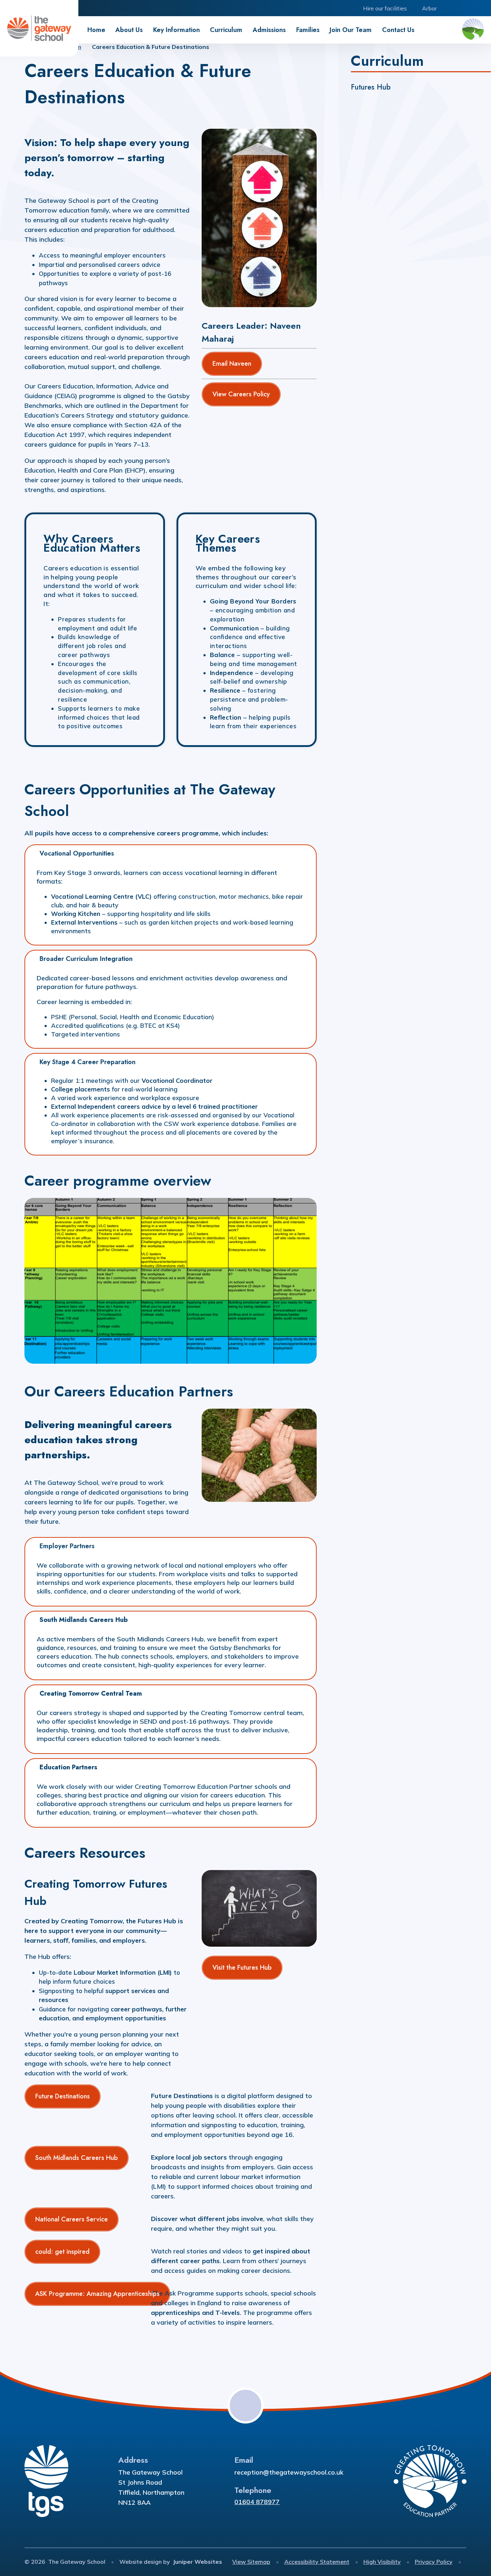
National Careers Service (72, 2219)
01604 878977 (257, 2502)
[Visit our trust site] (473, 30)
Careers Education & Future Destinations (151, 47)
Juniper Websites (198, 2562)
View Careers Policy (241, 394)
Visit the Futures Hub (242, 1968)
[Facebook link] (451, 8)
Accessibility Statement (317, 2562)
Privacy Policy (434, 2562)
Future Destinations (63, 2096)
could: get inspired (62, 2252)
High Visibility (382, 2562)
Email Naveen (232, 364)
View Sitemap (251, 2562)
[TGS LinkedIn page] (467, 8)
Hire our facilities (385, 8)
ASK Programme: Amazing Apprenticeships (97, 2294)
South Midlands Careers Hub (77, 2158)
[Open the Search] (483, 8)
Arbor (429, 8)
